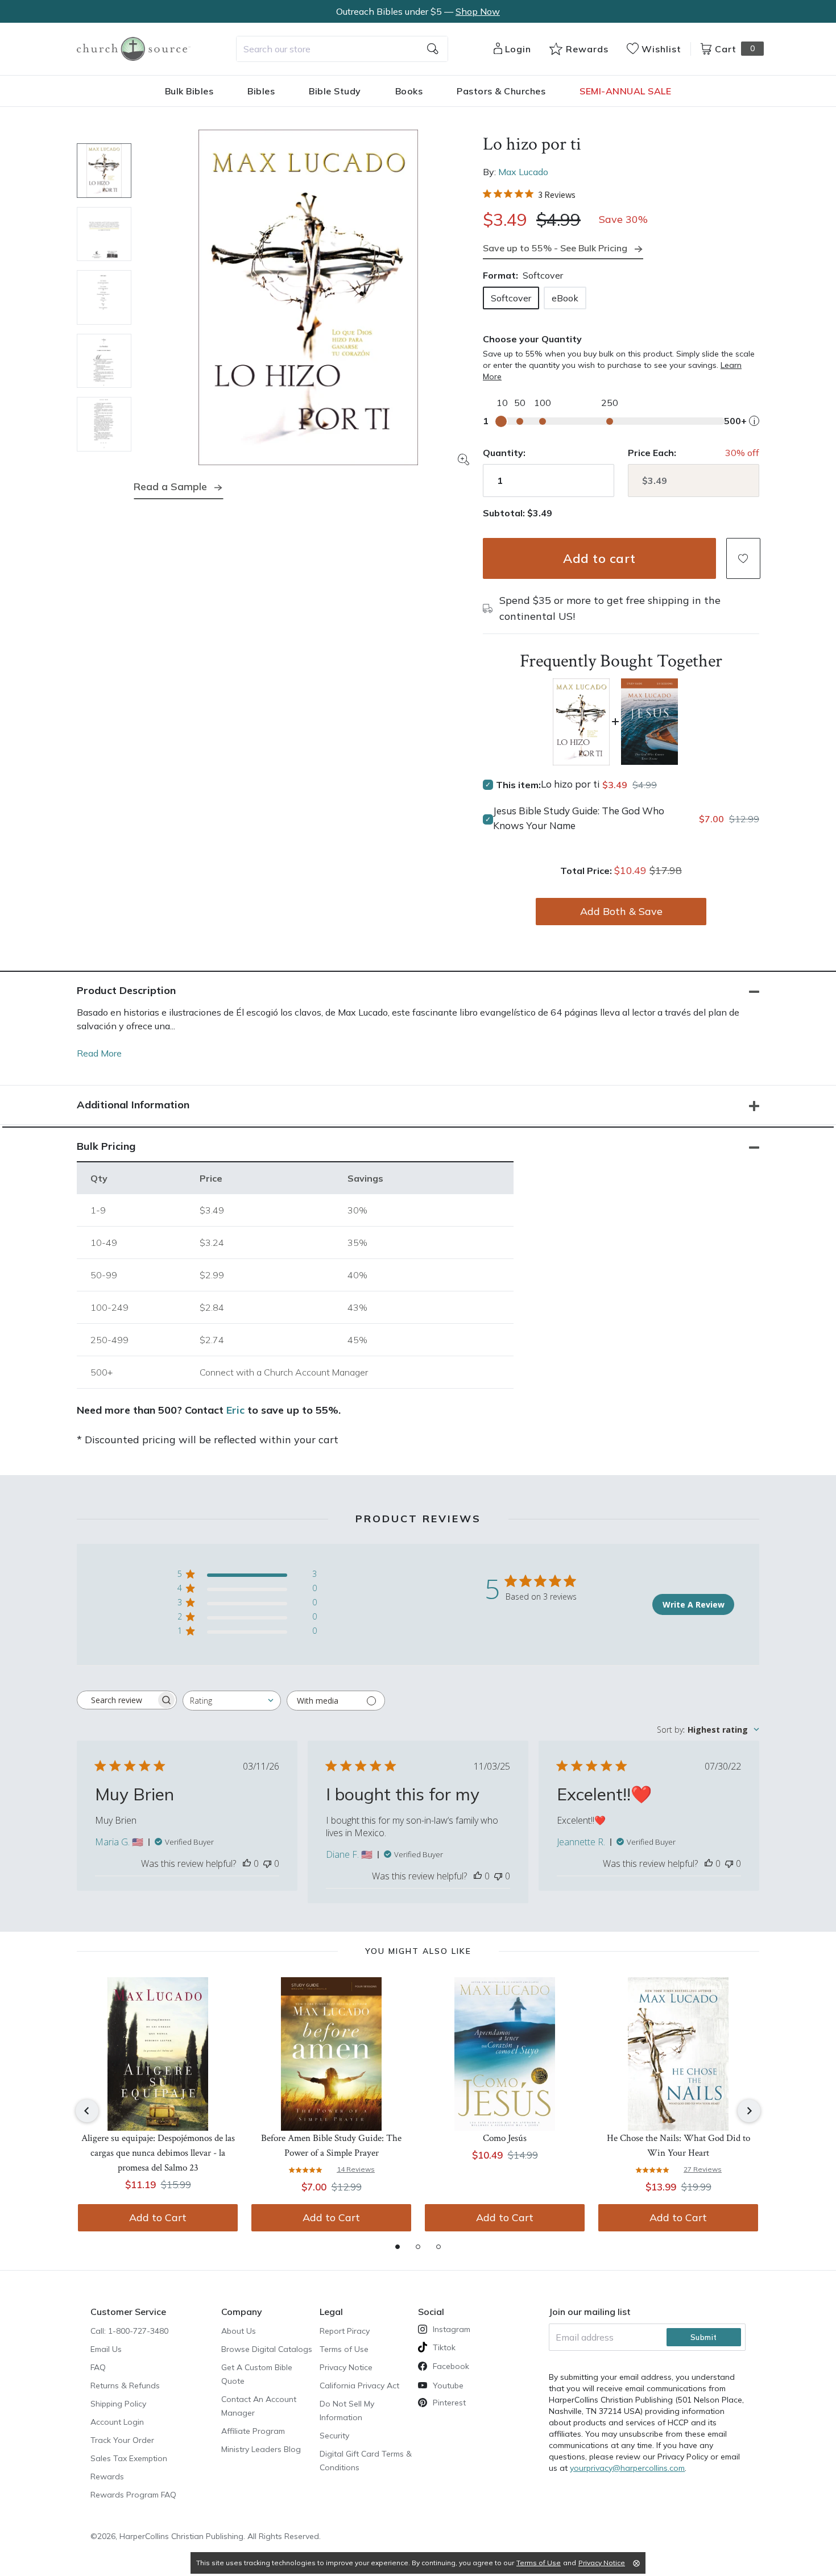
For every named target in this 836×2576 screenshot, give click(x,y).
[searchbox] (117, 1700)
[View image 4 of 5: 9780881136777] (104, 361)
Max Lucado (523, 172)
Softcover (511, 298)
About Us (239, 2331)
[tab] (398, 2247)
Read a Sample (170, 486)
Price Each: (652, 453)
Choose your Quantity (532, 339)
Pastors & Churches (501, 91)
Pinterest (449, 2403)
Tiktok (444, 2347)
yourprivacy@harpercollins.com (627, 2468)
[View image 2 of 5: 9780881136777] (104, 234)
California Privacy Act (359, 2386)
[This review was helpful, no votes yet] (247, 1863)
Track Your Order (122, 2440)
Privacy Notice (346, 2367)
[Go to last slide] (87, 2111)
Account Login (117, 2422)
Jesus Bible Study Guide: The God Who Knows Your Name (579, 818)
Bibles (261, 91)
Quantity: (504, 453)
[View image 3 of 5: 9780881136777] (104, 297)
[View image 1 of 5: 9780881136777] (104, 171)
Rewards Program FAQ (133, 2495)
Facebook (451, 2366)
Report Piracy (345, 2331)
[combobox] (342, 49)
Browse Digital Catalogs (267, 2349)
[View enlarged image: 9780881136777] (308, 297)
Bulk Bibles (189, 91)
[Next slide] (749, 2111)
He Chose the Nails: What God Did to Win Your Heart (678, 2146)
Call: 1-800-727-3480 (129, 2331)
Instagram (452, 2329)
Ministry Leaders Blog (261, 2449)
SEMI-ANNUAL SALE (625, 91)
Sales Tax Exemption (129, 2458)
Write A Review (694, 1604)
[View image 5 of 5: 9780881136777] (104, 424)
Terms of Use (344, 2349)
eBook (565, 298)
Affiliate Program (253, 2431)
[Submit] (433, 49)
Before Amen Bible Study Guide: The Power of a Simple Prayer (331, 2146)
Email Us (106, 2349)
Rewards (107, 2476)
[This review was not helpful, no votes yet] (267, 1863)
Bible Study (335, 91)
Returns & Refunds (125, 2386)
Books (409, 91)
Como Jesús (505, 2138)
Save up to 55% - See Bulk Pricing (555, 248)
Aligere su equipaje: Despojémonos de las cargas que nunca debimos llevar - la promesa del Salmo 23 (158, 2153)
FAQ (98, 2367)
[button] (743, 558)
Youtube (448, 2386)
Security (334, 2436)
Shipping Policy (118, 2404)
